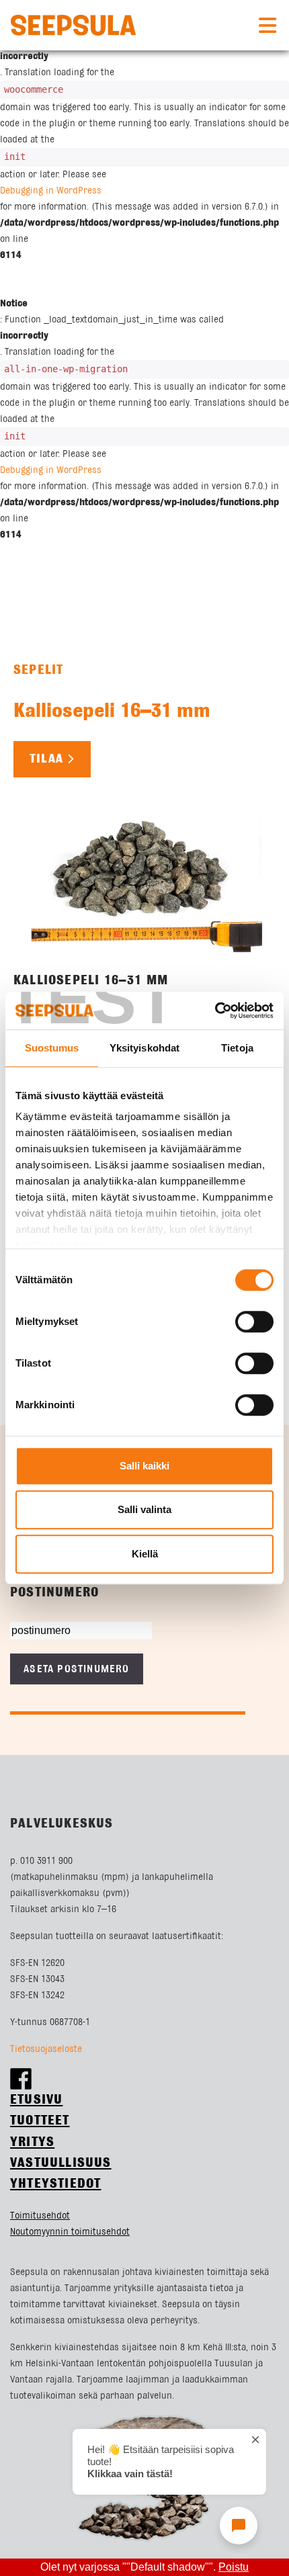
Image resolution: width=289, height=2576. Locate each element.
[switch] (254, 1322)
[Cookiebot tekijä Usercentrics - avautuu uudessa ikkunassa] (215, 1011)
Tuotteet (40, 2121)
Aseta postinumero (76, 1669)
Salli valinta (144, 1509)
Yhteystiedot (55, 2184)
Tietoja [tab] (237, 1048)
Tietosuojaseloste (46, 2049)
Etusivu (36, 2100)
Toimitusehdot (40, 2216)
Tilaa (46, 759)
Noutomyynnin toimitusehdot (70, 2232)
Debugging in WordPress (51, 191)
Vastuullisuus (61, 2163)
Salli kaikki (144, 1466)
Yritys (32, 2142)
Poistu (234, 2567)
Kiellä (145, 1554)
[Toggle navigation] (267, 26)
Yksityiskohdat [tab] (144, 1048)
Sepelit (38, 670)
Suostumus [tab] (52, 1048)
